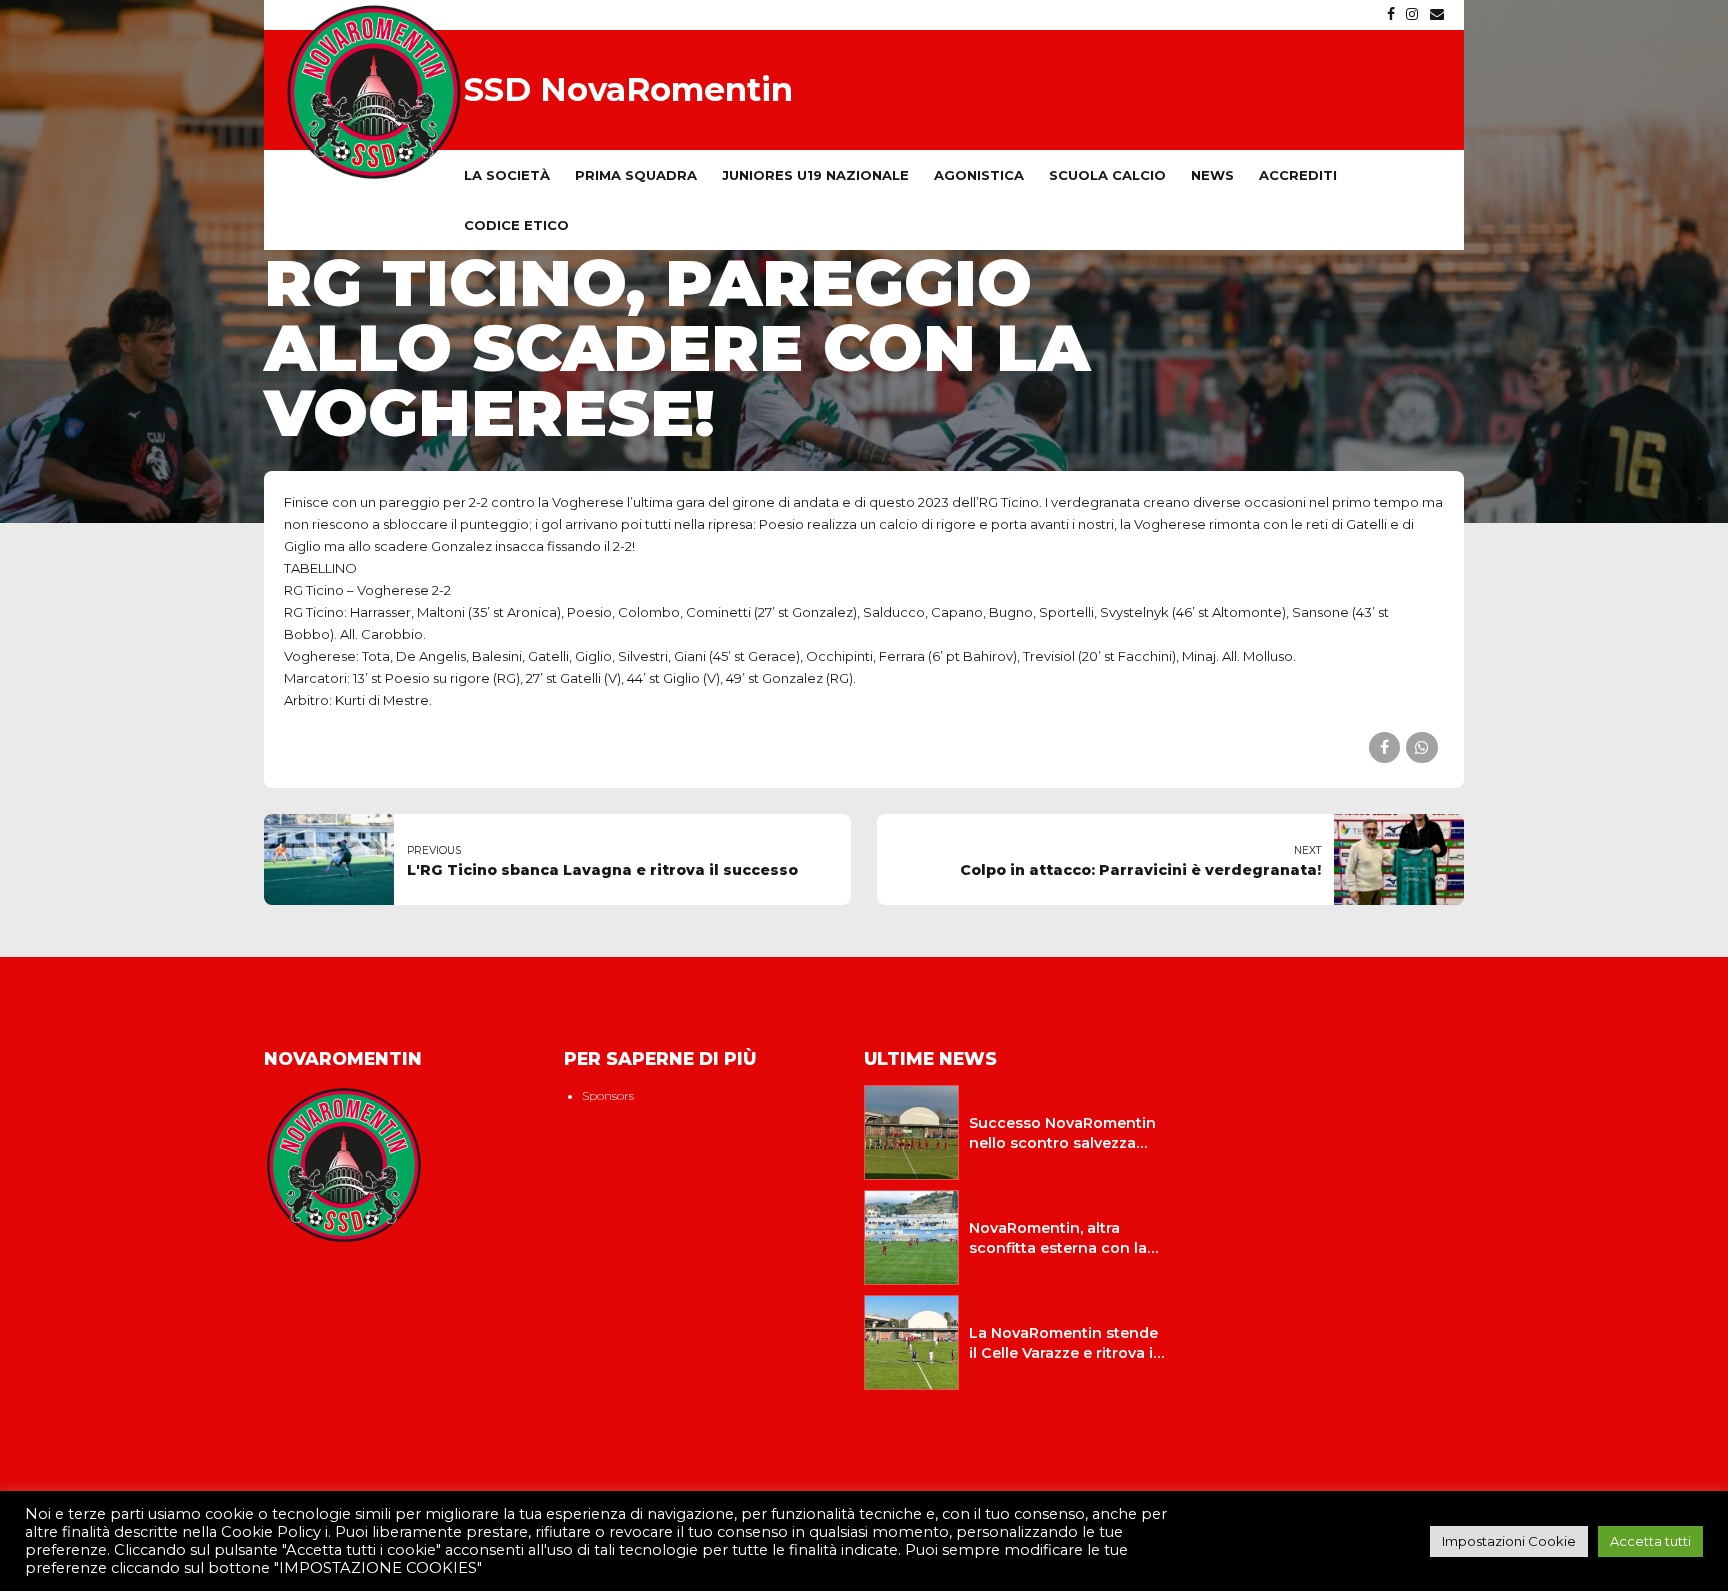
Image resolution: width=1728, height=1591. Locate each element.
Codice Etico (516, 225)
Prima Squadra (636, 175)
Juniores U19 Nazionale (815, 175)
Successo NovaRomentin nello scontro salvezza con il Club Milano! (1062, 1143)
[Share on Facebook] (1384, 747)
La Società (507, 175)
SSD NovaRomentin (628, 89)
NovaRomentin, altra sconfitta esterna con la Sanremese (1058, 1248)
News (1212, 175)
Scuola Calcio (1107, 175)
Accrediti (1298, 175)
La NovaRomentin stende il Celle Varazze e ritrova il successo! (1063, 1353)
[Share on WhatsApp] (1421, 747)
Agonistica (979, 175)
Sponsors (608, 1096)
